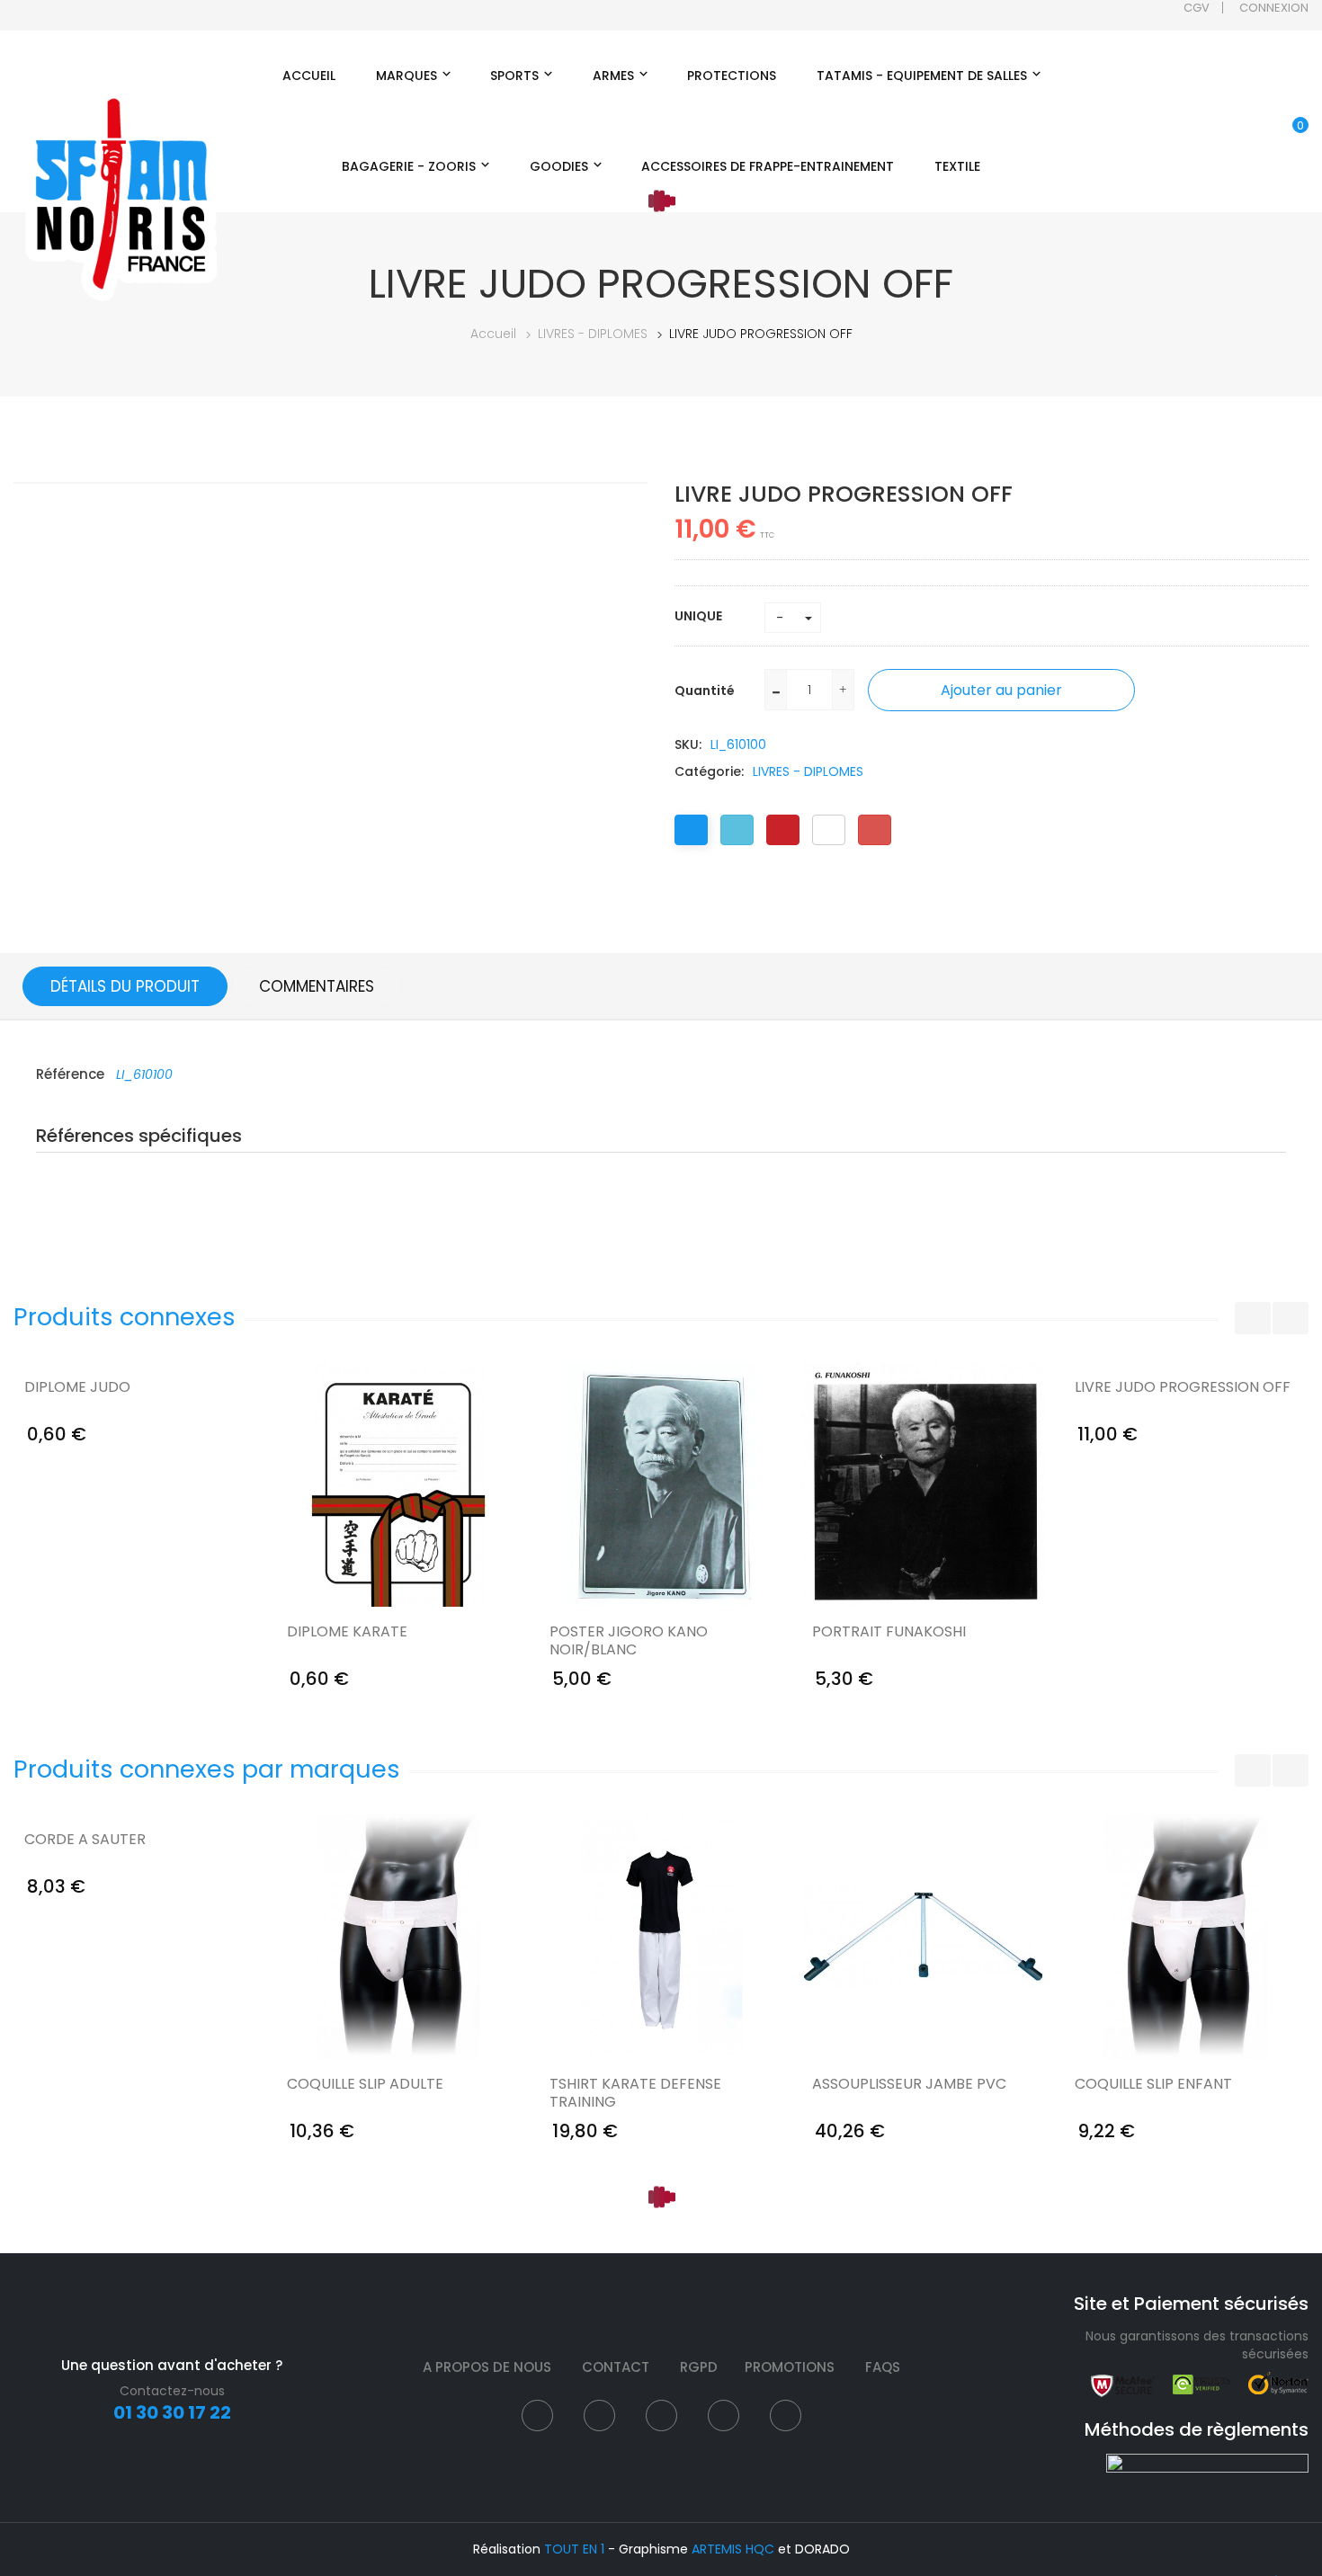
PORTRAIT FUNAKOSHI (889, 1632)
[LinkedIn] (829, 830)
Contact (616, 2367)
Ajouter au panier (1001, 690)
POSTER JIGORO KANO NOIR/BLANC (629, 1641)
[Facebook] (691, 830)
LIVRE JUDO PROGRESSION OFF (1183, 1388)
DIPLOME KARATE (347, 1632)
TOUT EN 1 (574, 2549)
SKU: (688, 744)
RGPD (699, 2367)
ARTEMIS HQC (733, 2549)
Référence (72, 1074)
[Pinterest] (783, 830)
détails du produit (125, 986)
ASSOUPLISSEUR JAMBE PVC (909, 2085)
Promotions (790, 2367)
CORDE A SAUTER (85, 1840)
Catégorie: (709, 771)
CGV (1197, 8)
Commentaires (317, 986)
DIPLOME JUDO (77, 1388)
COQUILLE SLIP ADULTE (365, 2085)
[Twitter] (737, 830)
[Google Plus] (875, 830)
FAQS (883, 2367)
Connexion (1274, 8)
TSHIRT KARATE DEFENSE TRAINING (635, 2093)
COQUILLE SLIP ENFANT (1153, 2085)
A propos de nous (487, 2367)
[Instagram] (661, 2416)
